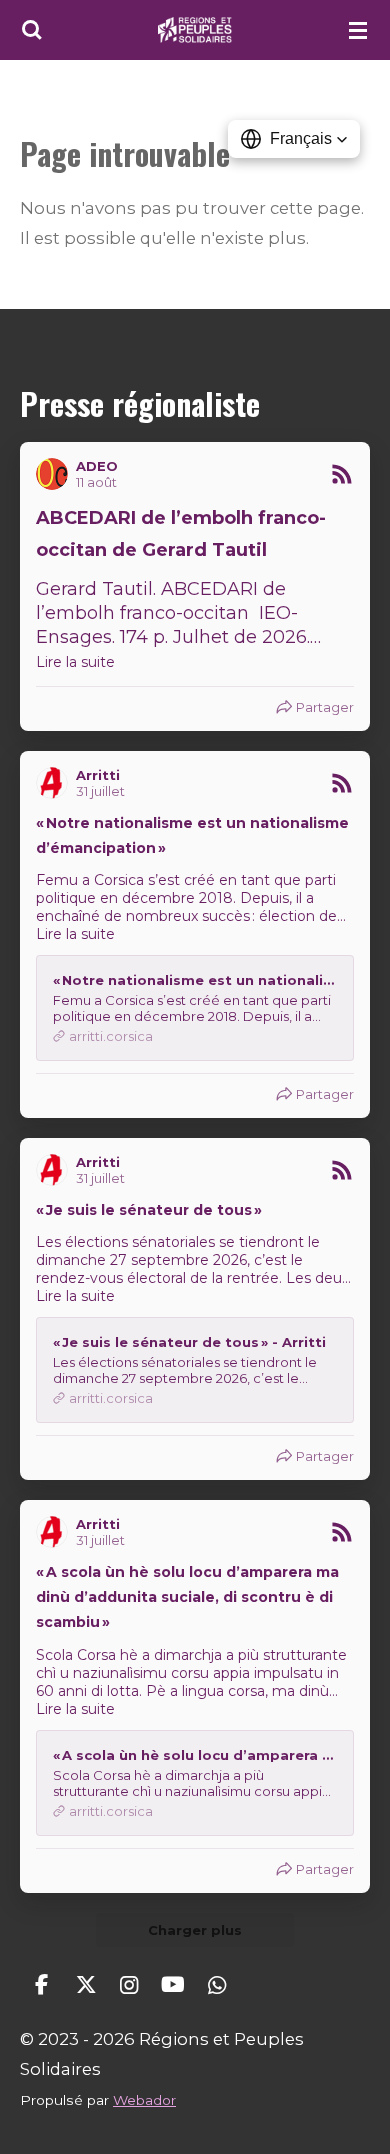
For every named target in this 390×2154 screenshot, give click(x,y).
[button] (294, 139)
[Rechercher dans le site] (32, 30)
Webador (144, 2100)
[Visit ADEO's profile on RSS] (56, 474)
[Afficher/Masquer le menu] (358, 30)
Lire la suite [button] (75, 662)
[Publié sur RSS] (342, 474)
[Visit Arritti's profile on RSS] (56, 783)
